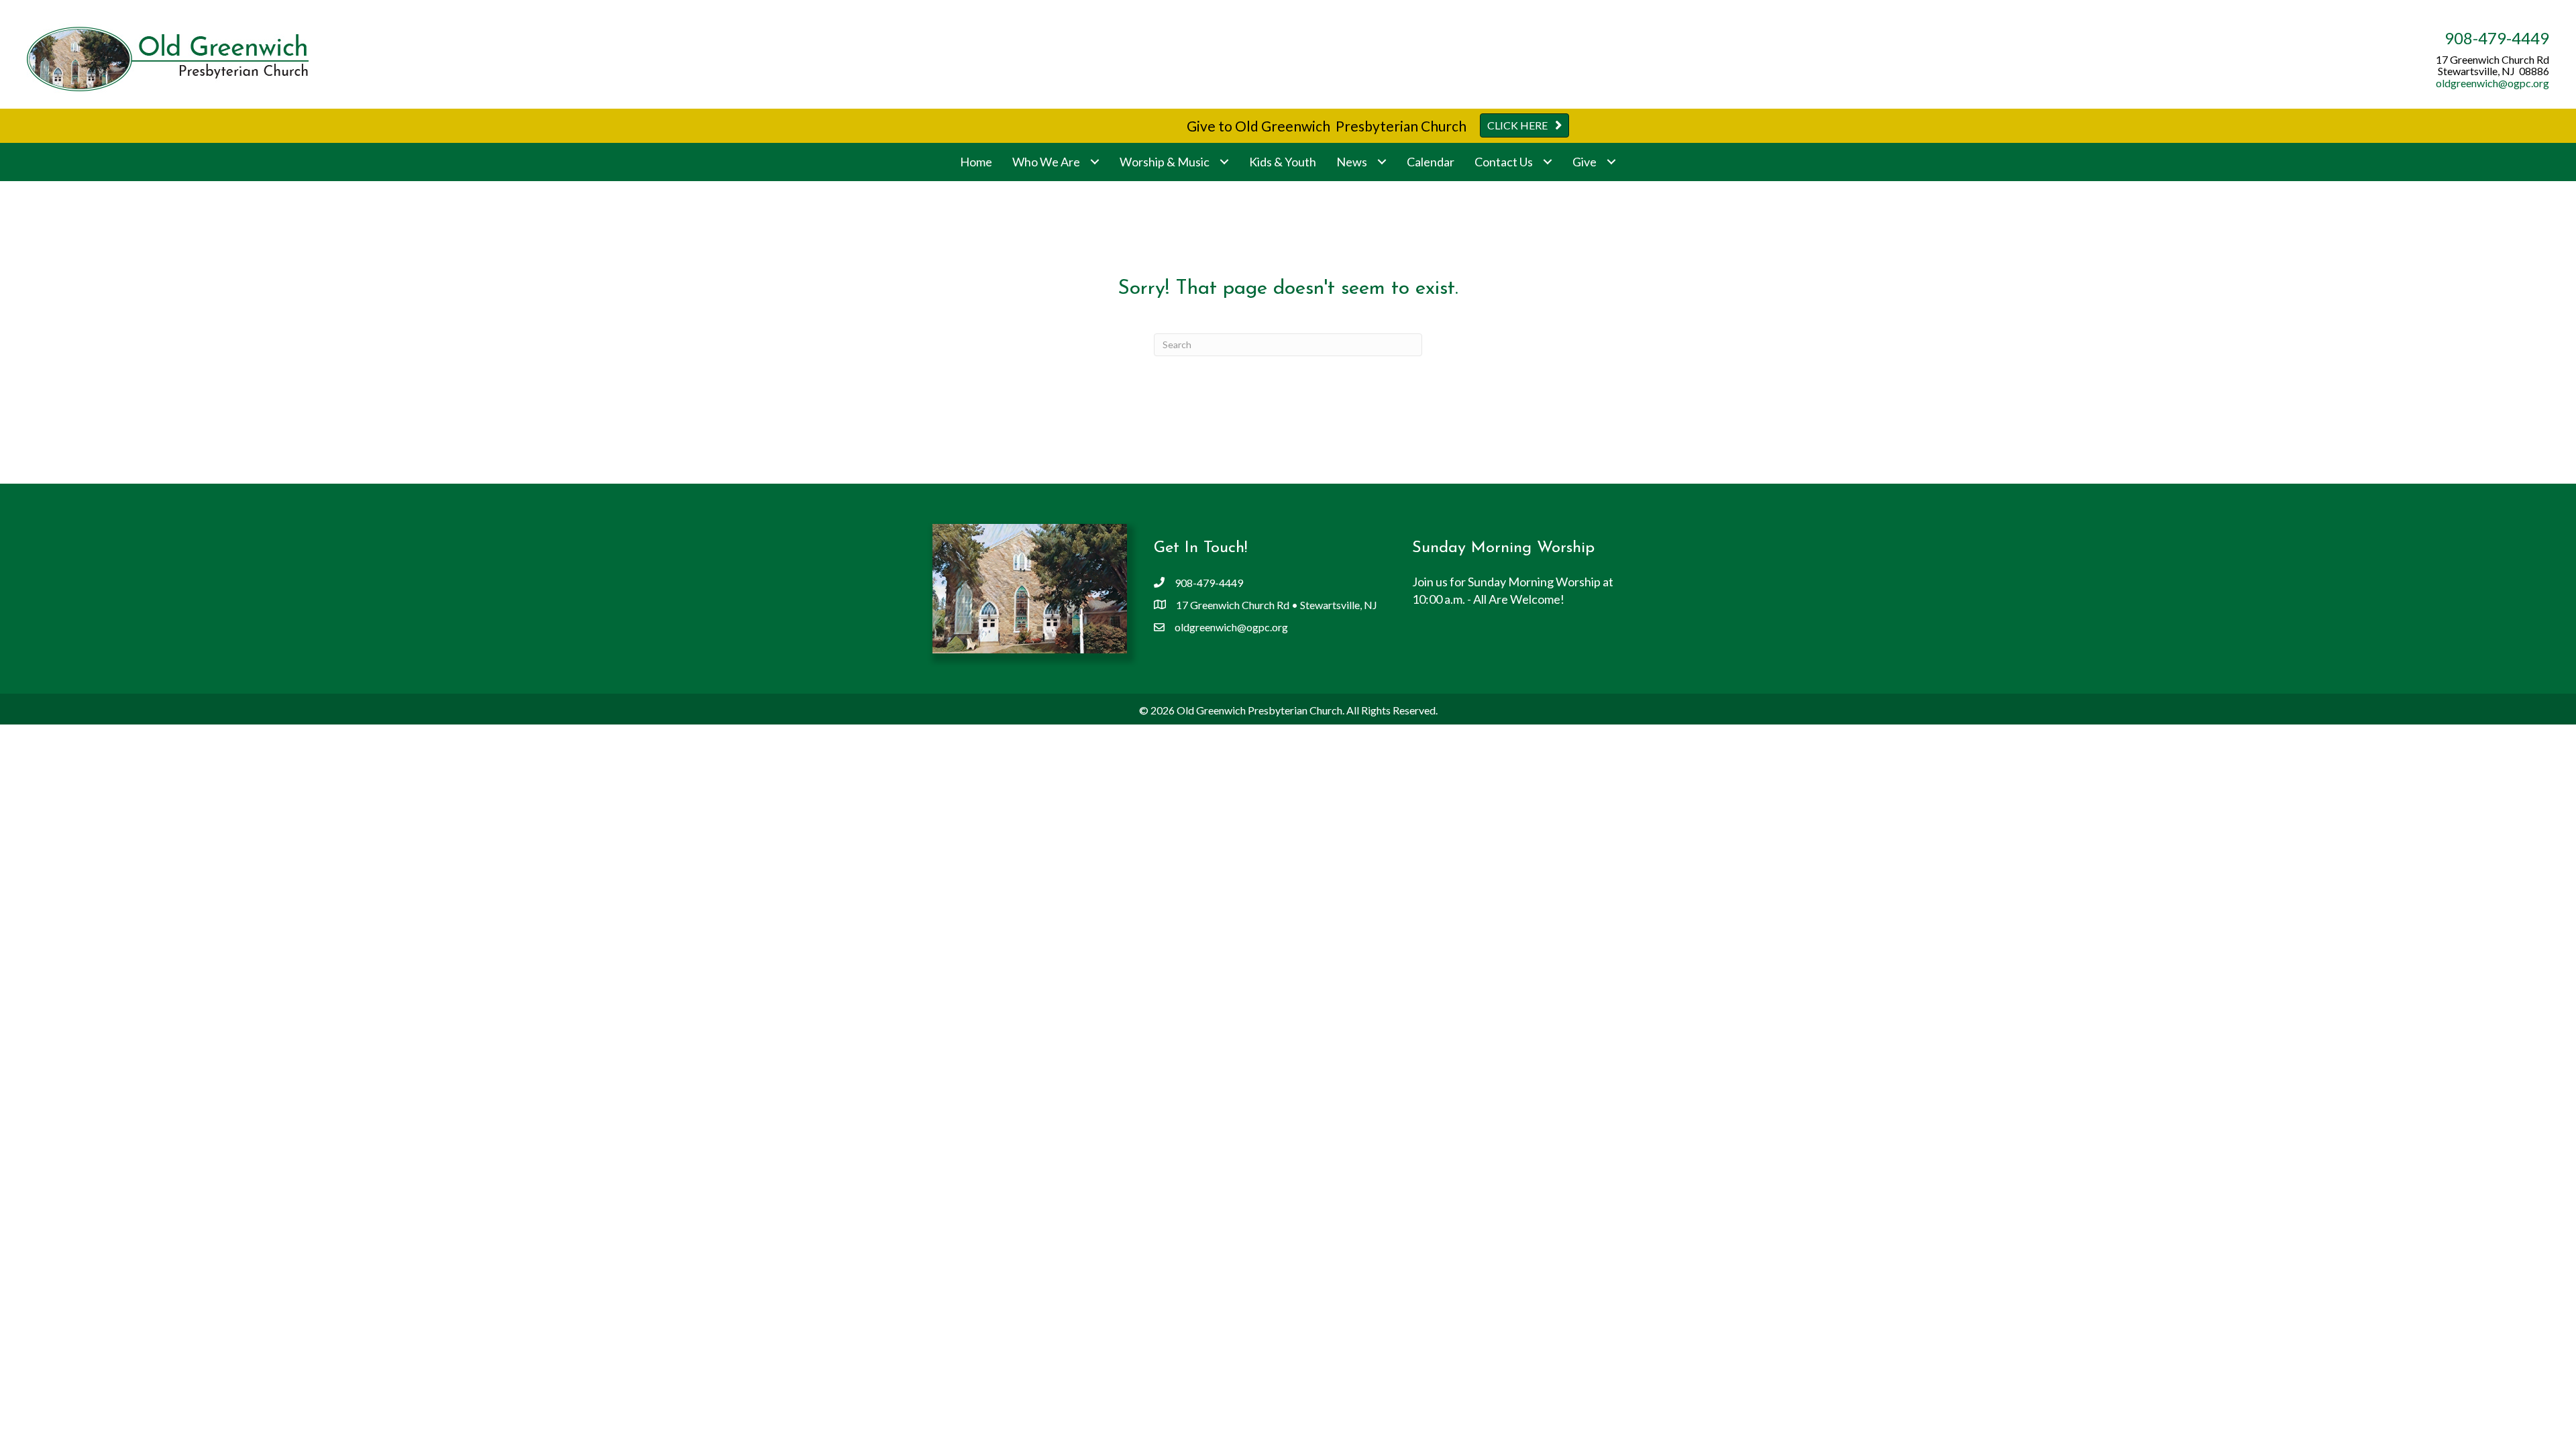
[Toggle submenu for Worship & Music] (1224, 162)
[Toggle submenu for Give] (1611, 162)
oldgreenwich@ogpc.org (2492, 83)
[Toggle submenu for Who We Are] (1094, 162)
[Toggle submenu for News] (1382, 162)
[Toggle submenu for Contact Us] (1547, 162)
